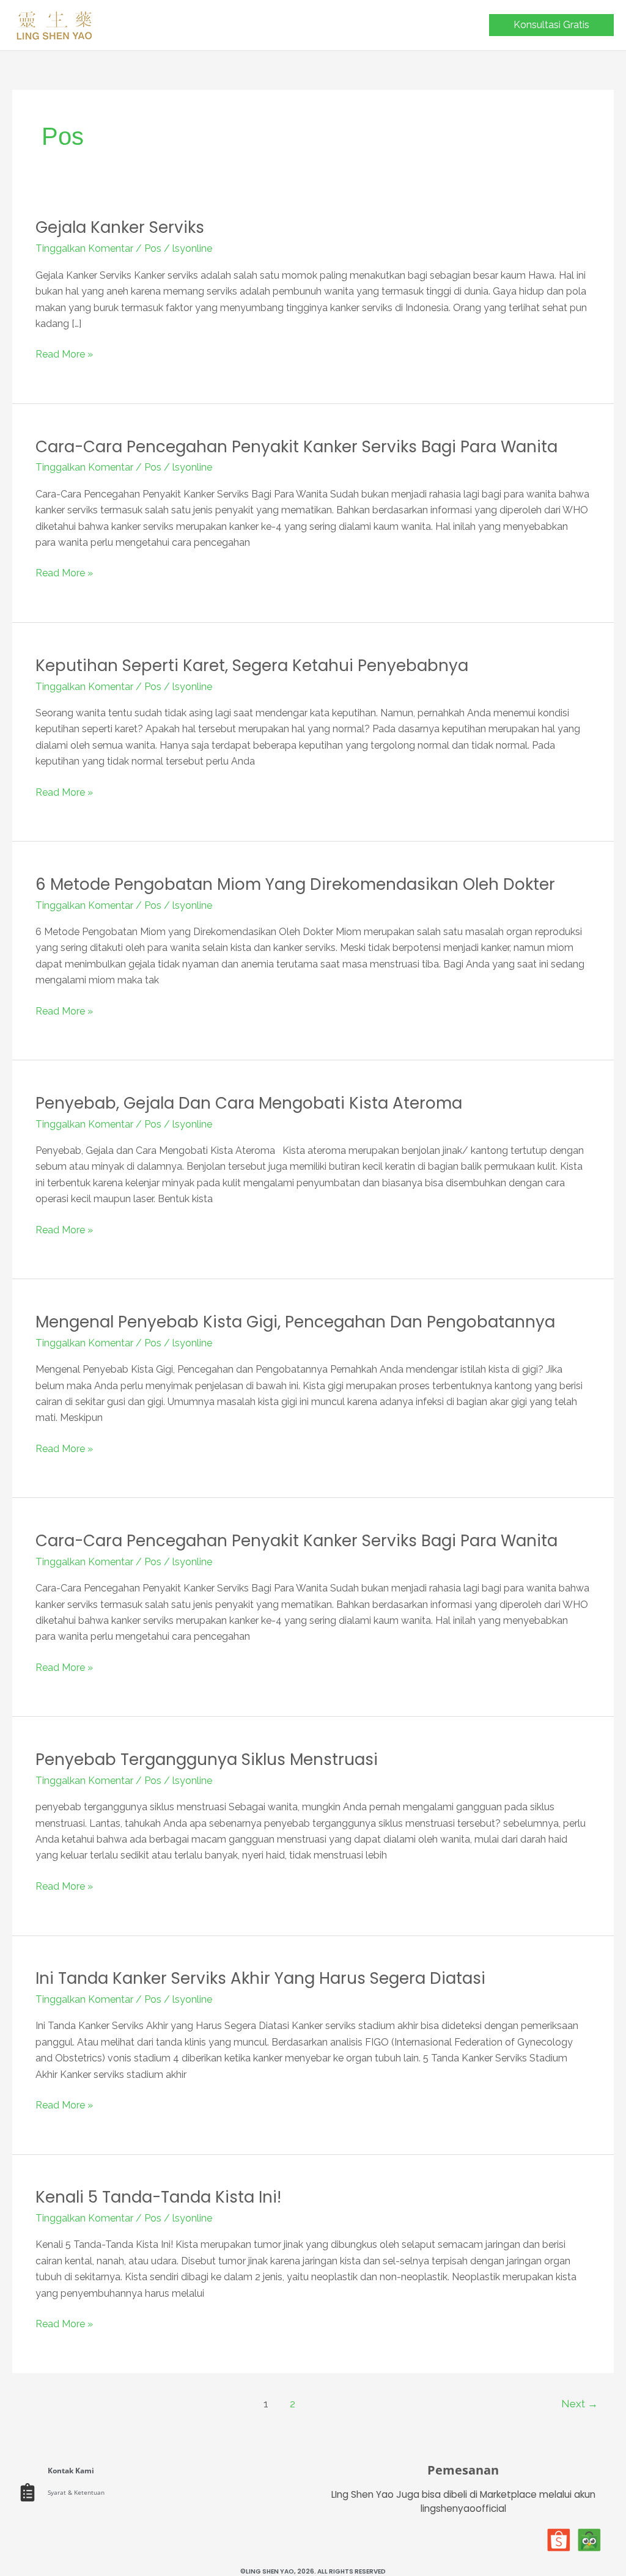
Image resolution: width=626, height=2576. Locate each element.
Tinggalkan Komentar (84, 248)
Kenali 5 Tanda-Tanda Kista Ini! (158, 2197)
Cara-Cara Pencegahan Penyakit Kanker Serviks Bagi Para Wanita (296, 447)
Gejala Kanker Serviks (120, 227)
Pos (153, 248)
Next (580, 2404)
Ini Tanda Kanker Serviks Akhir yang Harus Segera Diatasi (260, 1978)
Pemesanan (463, 2470)
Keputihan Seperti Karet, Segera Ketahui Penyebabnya (252, 666)
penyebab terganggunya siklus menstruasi (207, 1760)
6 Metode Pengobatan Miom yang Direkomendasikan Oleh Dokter (295, 884)
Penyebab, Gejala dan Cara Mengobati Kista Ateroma (249, 1103)
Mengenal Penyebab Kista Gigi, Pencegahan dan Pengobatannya (295, 1322)
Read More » (64, 353)
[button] (551, 25)
